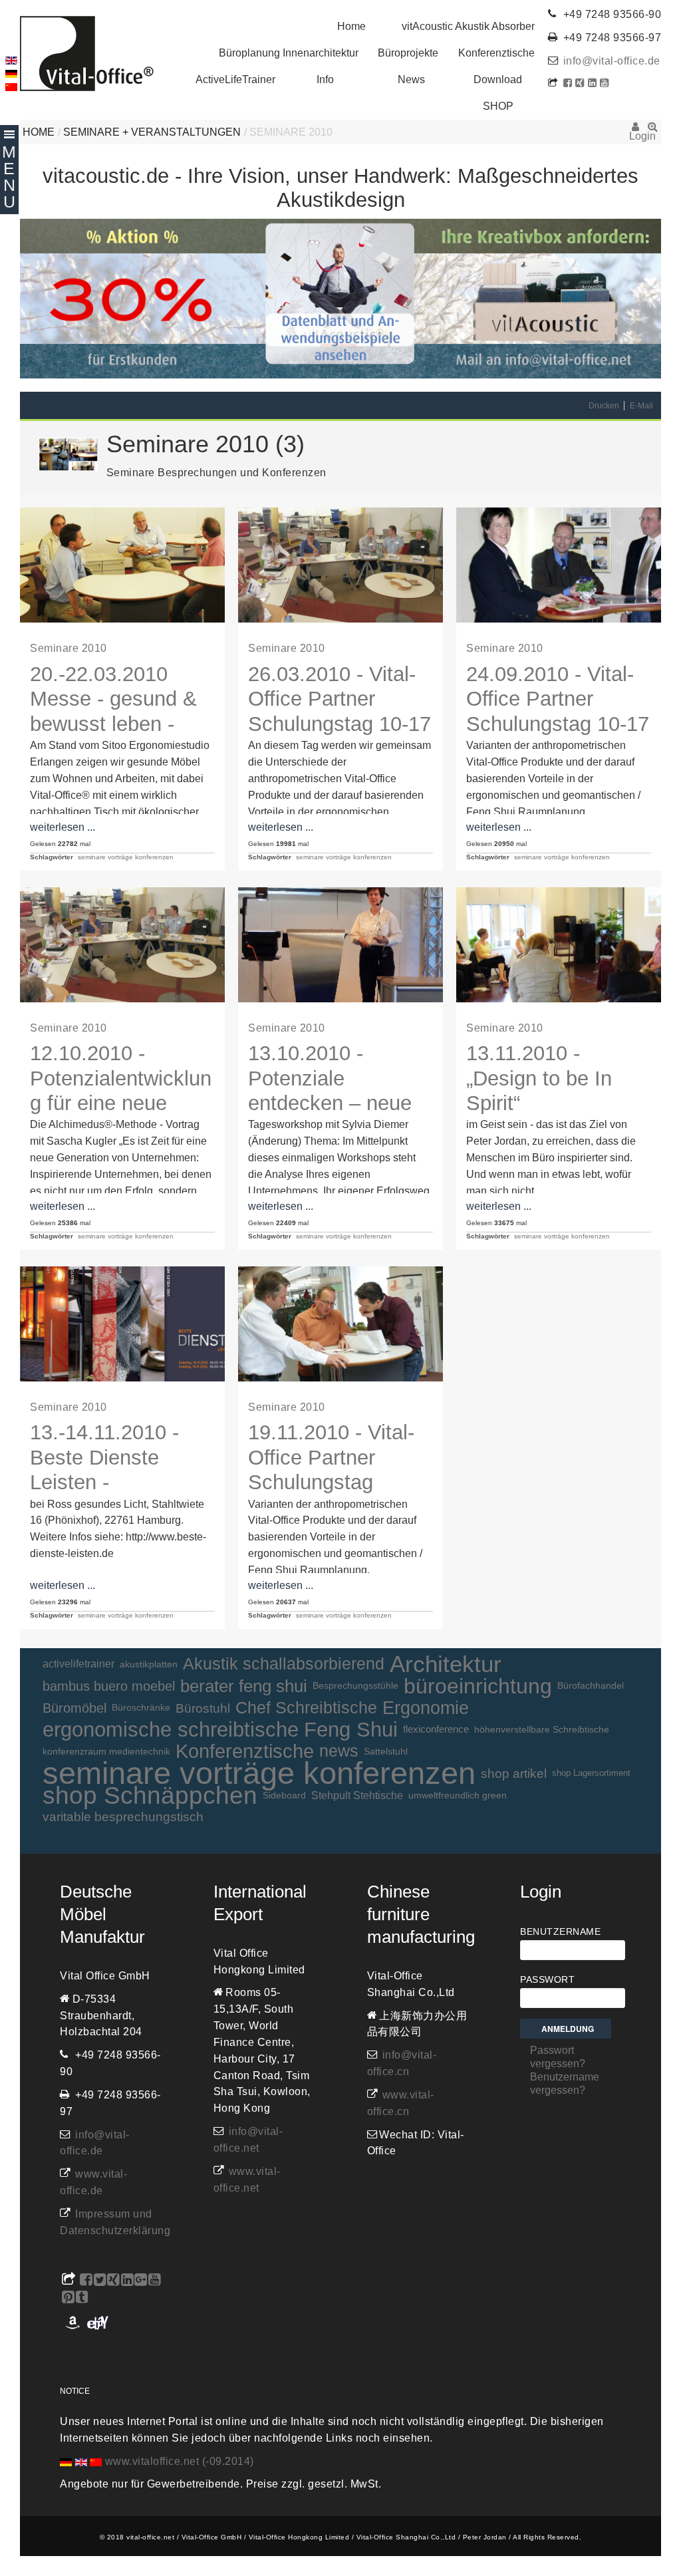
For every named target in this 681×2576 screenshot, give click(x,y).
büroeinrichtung (478, 1686)
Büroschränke (141, 1708)
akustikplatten (149, 1664)
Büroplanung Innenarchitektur (289, 53)
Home (351, 26)
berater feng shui (244, 1686)
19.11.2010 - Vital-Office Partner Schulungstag (331, 1457)
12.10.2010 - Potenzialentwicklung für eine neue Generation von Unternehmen (121, 1103)
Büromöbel (74, 1708)
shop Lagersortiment (591, 1773)
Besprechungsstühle (355, 1686)
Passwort (547, 1979)
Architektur (446, 1664)
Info (325, 79)
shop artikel (514, 1773)
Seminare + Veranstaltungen (152, 132)
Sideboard (284, 1795)
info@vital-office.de (612, 61)
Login (635, 131)
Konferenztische (496, 53)
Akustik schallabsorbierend (284, 1664)
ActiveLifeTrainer (235, 79)
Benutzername (560, 1932)
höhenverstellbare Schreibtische (542, 1729)
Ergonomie (426, 1708)
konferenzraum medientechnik (106, 1751)
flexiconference (436, 1729)
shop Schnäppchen (150, 1795)
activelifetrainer (78, 1664)
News (411, 79)
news (339, 1751)
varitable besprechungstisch (123, 1817)
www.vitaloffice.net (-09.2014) (180, 2461)
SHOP (498, 106)
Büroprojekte (408, 53)
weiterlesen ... (63, 827)
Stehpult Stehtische (357, 1795)
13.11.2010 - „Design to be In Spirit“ (539, 1078)
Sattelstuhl (386, 1751)
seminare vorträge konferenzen (126, 857)
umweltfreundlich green (458, 1795)
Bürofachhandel (591, 1686)
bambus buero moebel (109, 1686)
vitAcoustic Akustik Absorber (468, 26)
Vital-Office (87, 54)
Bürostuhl (203, 1708)
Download (498, 79)
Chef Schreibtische (306, 1708)
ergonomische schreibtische (171, 1730)
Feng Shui (351, 1730)
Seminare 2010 (68, 648)
